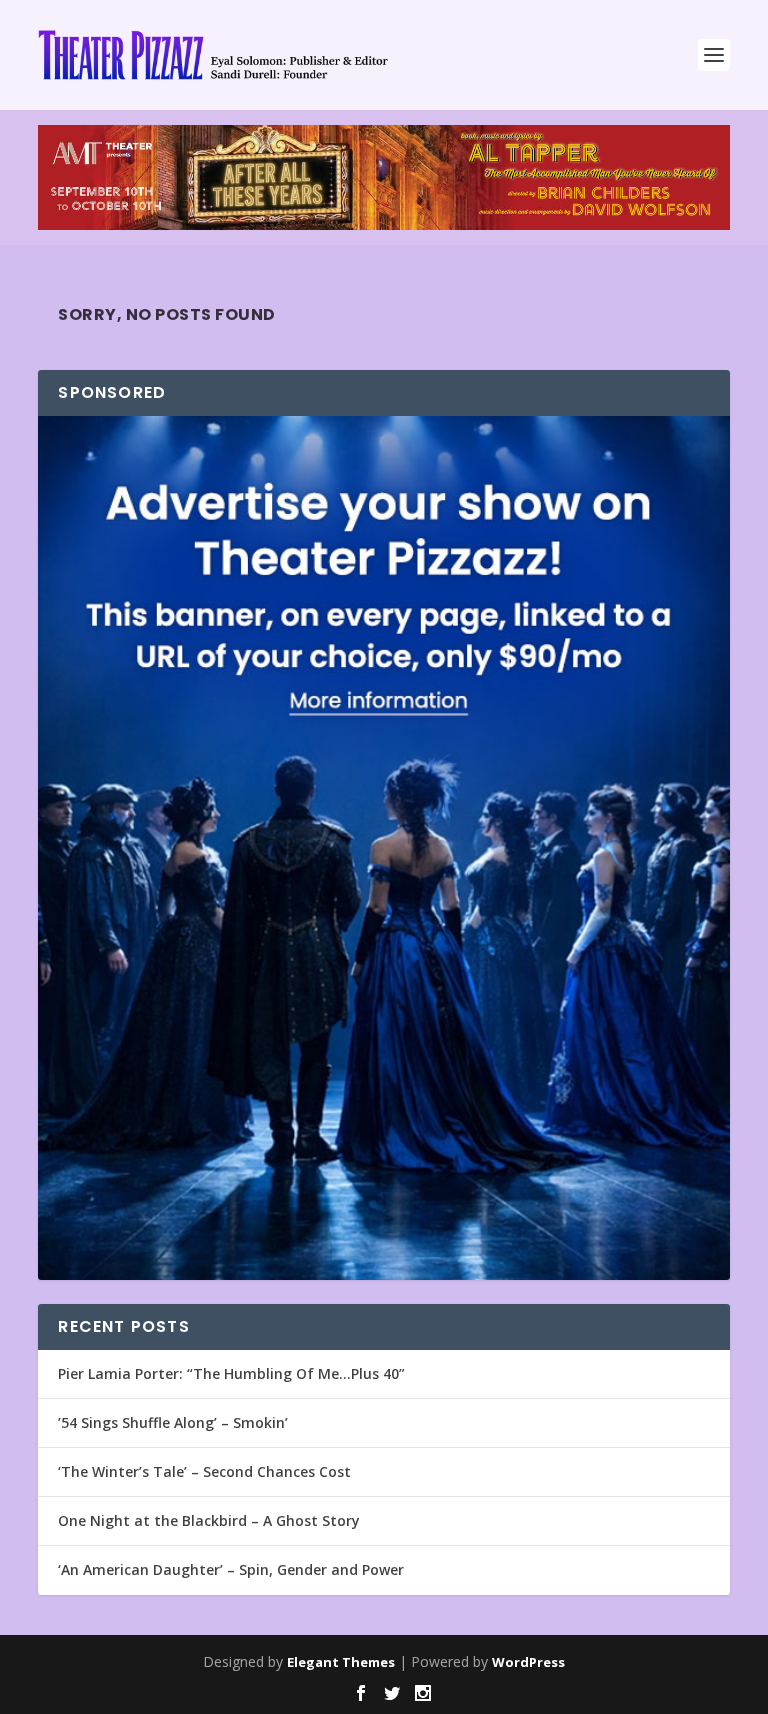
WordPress (528, 1662)
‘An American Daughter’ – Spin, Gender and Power (231, 1569)
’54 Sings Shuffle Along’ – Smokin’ (173, 1422)
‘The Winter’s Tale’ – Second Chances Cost (204, 1471)
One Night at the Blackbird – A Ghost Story (209, 1520)
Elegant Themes (341, 1662)
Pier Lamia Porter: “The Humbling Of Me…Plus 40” (231, 1373)
